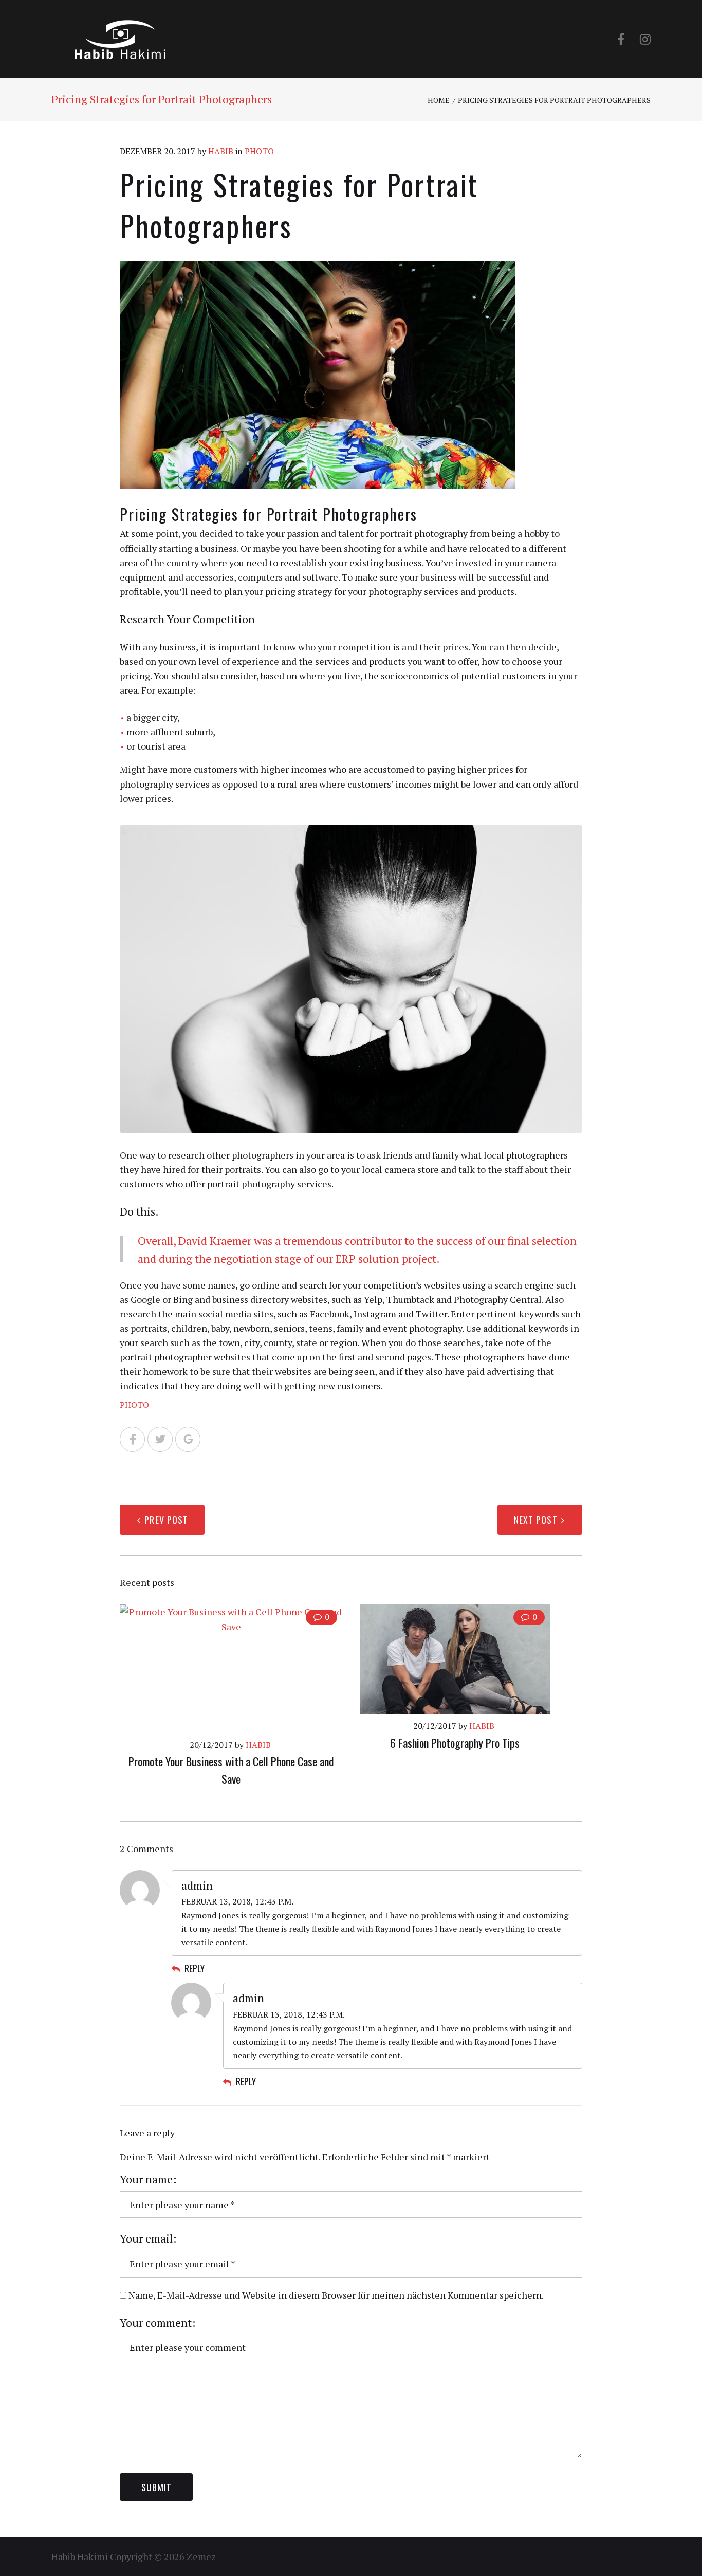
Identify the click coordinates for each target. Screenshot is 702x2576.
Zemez (201, 2556)
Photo (259, 151)
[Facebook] (621, 39)
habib (221, 151)
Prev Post (166, 1520)
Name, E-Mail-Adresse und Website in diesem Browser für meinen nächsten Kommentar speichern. (336, 2295)
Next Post (536, 1520)
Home (439, 100)
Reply (195, 1968)
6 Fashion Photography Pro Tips (455, 1743)
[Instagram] (645, 39)
